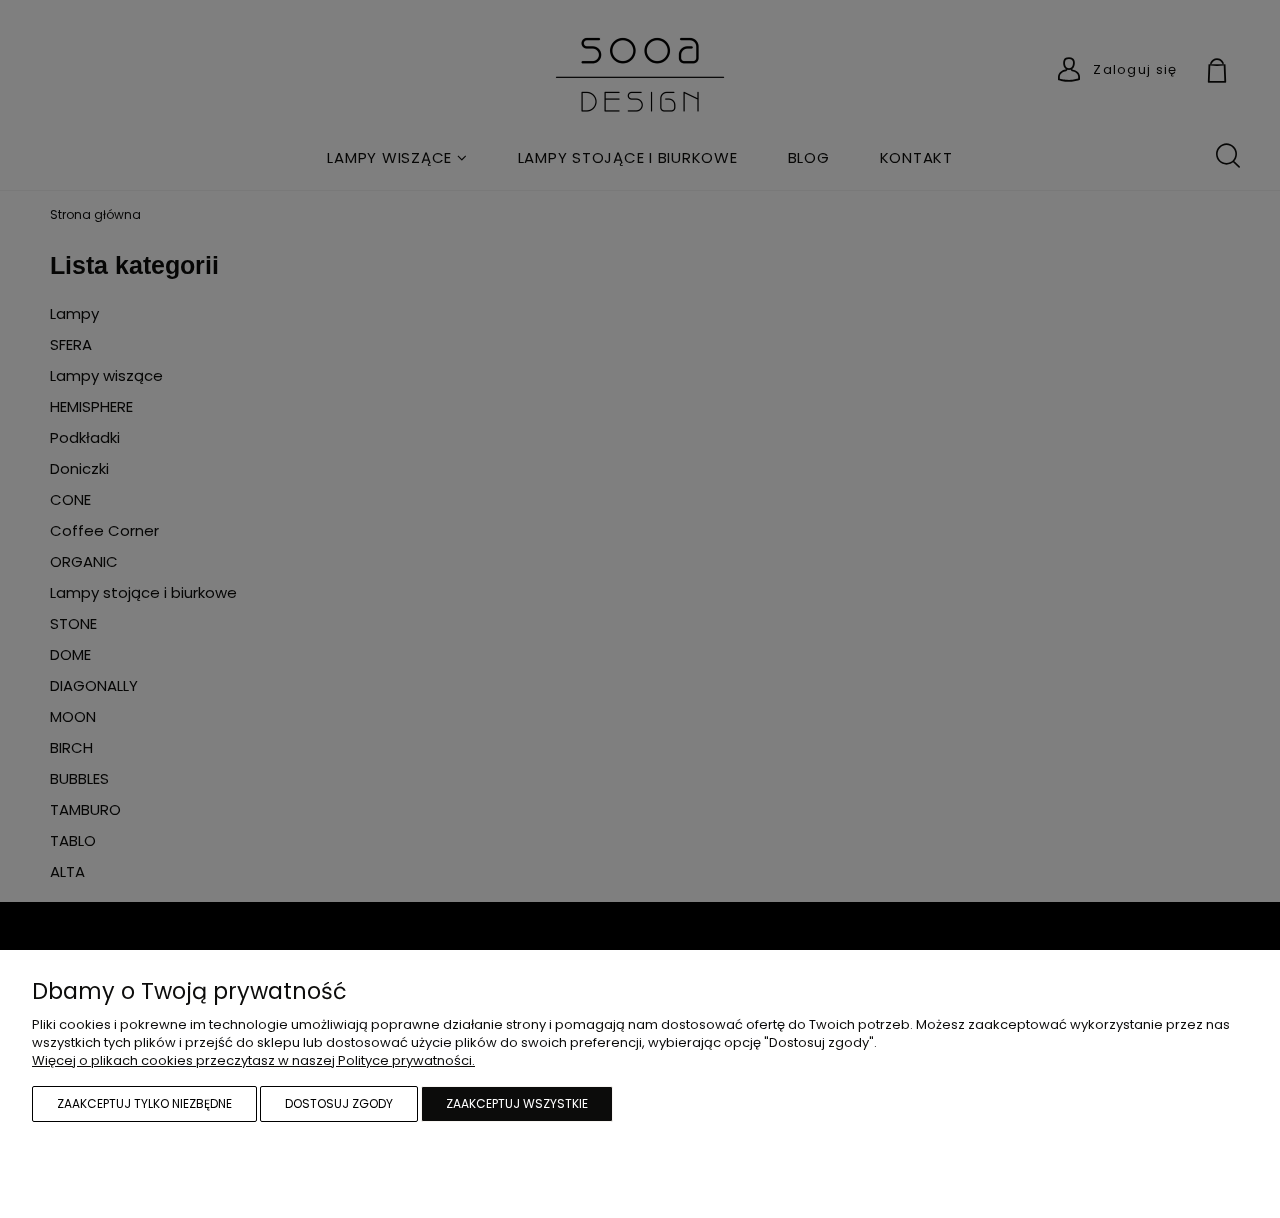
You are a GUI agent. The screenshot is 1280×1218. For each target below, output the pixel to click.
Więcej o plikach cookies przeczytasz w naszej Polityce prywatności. (253, 1060)
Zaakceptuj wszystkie (517, 1103)
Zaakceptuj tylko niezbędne (144, 1103)
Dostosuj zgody (339, 1103)
